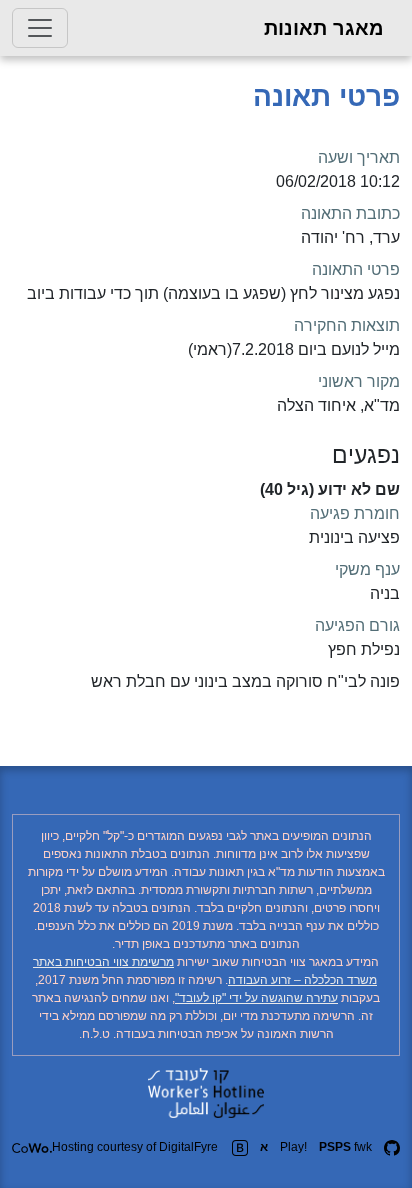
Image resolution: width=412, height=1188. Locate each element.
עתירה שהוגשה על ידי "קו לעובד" (256, 998)
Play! (293, 1147)
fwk (345, 1147)
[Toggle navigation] (40, 28)
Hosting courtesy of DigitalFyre (135, 1147)
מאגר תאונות (324, 28)
